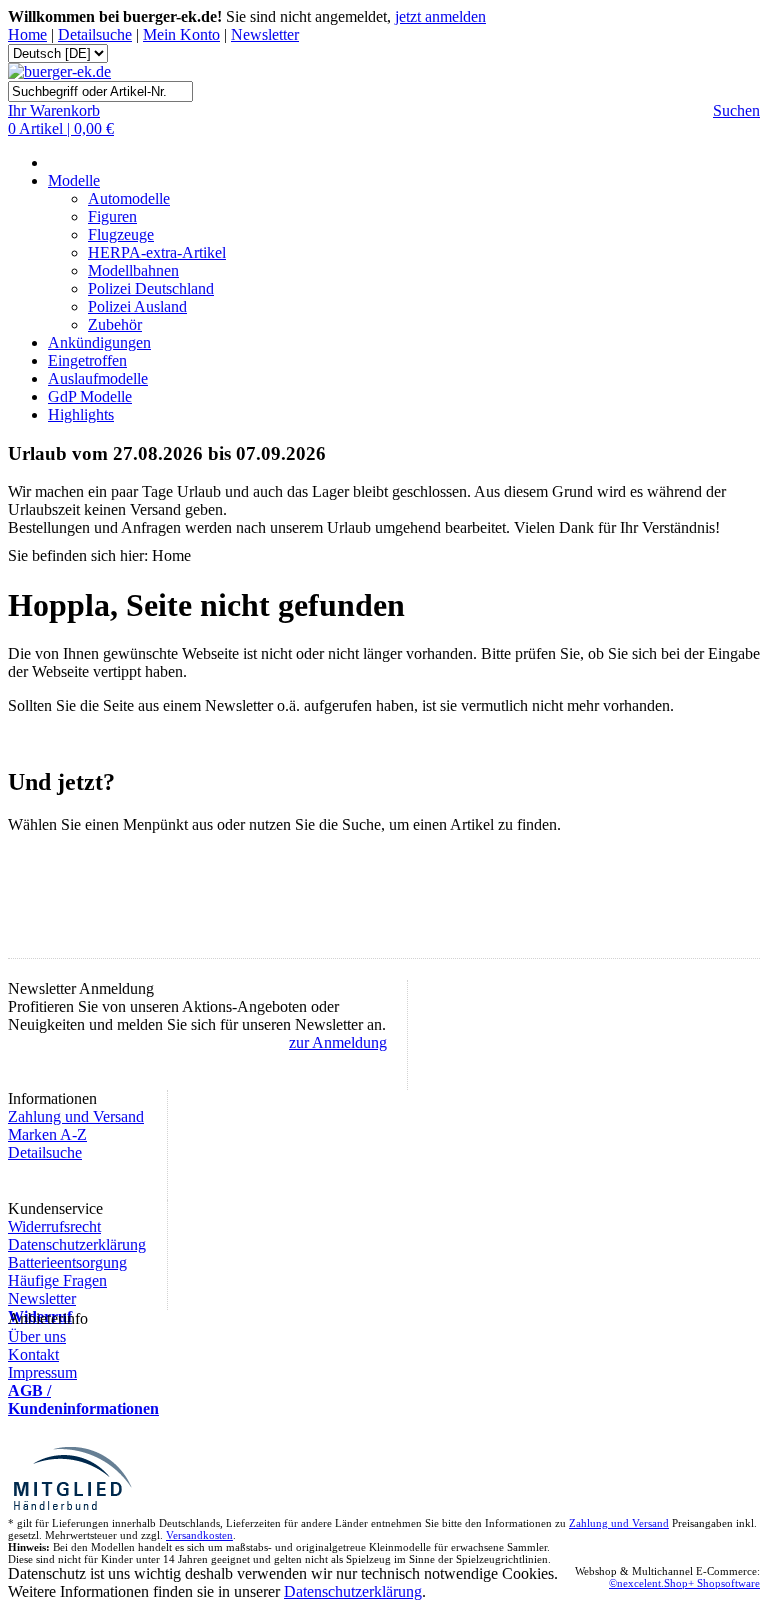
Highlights (81, 414)
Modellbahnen (133, 270)
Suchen (736, 110)
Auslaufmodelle (98, 378)
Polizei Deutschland (151, 288)
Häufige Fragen (57, 1280)
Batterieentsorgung (67, 1262)
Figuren (112, 216)
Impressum (42, 1372)
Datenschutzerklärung (77, 1244)
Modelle (74, 180)
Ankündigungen (99, 342)
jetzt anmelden (440, 16)
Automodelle (129, 198)
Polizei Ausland (137, 306)
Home (27, 34)
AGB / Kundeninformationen (83, 1399)
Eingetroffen (87, 360)
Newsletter (265, 34)
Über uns (37, 1336)
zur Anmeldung (338, 1042)
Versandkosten (199, 1535)
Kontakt (33, 1354)
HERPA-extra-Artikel (157, 252)
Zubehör (115, 324)
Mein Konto (181, 34)
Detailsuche (95, 34)
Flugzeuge (121, 234)
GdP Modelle (90, 396)
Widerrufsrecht (54, 1226)
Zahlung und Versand (76, 1116)
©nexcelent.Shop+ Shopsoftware (684, 1583)
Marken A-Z (47, 1134)
